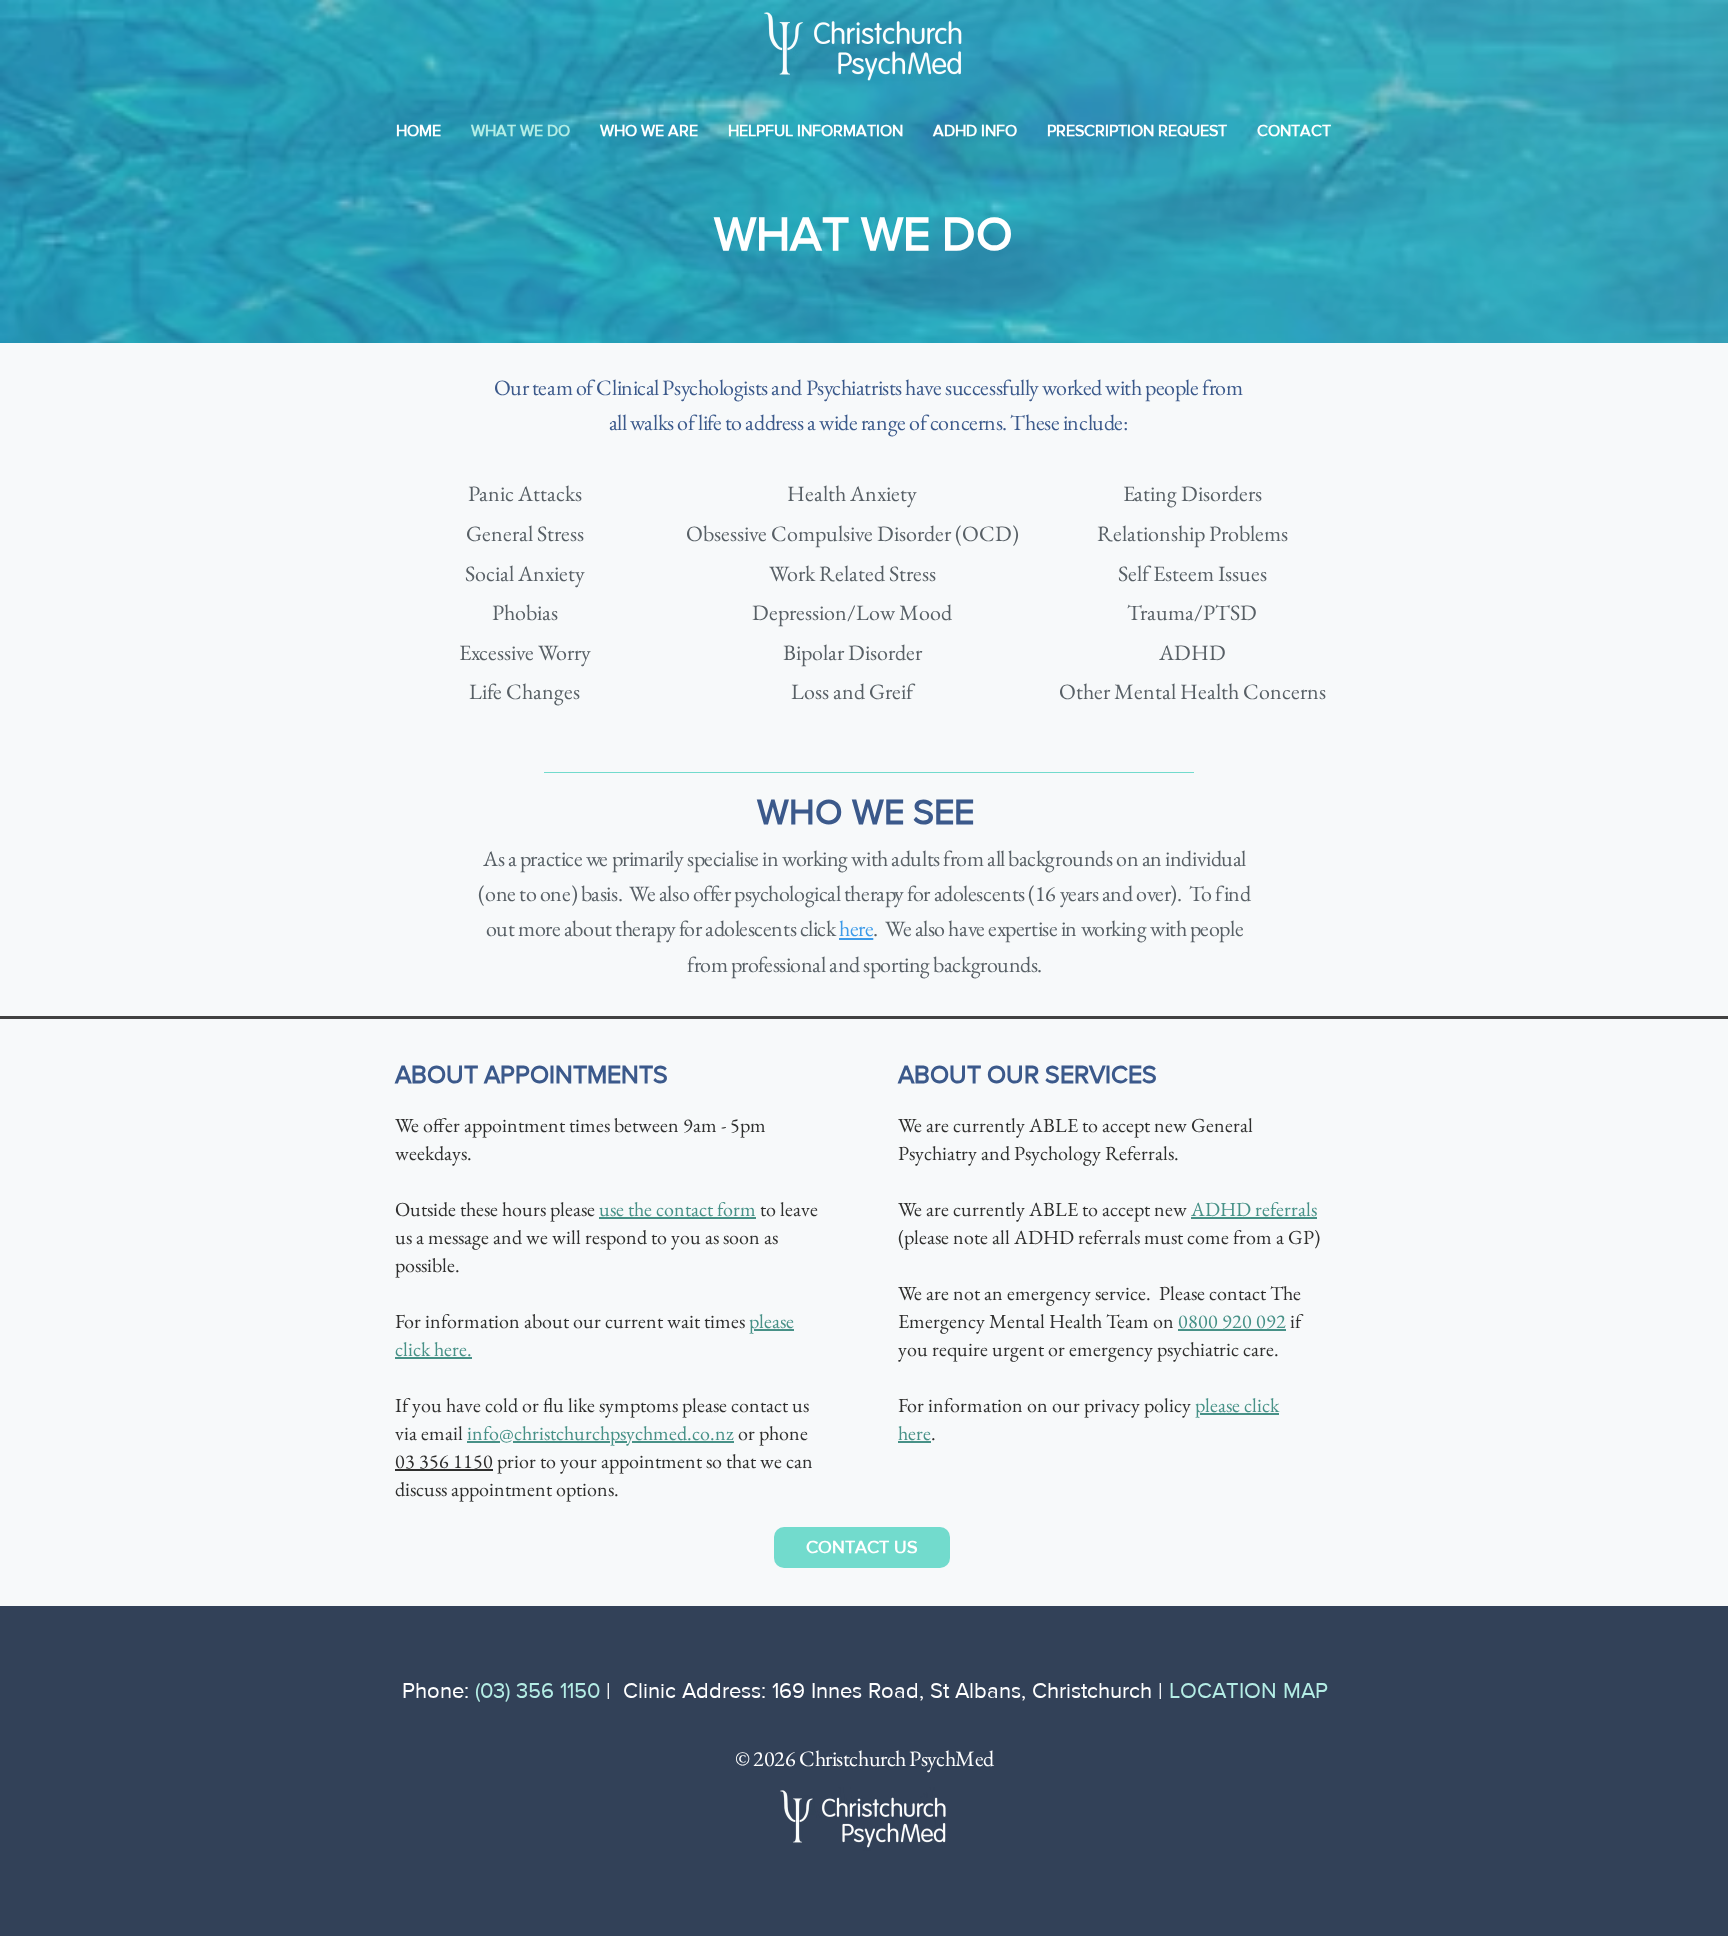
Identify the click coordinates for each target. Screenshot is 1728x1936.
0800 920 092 (1232, 1321)
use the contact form (677, 1209)
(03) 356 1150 (537, 1690)
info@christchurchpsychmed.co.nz (600, 1433)
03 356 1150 (444, 1461)
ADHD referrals (1254, 1209)
